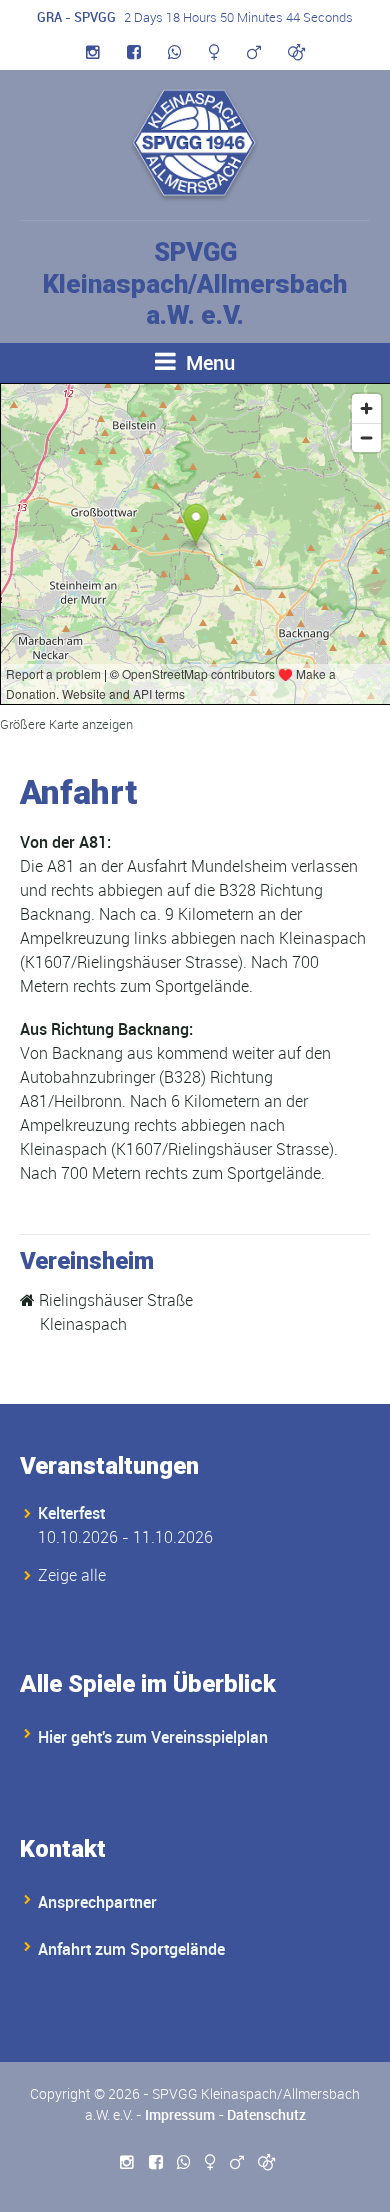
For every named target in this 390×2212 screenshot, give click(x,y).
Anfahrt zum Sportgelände (131, 1949)
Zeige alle (72, 1575)
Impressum (180, 2114)
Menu (208, 362)
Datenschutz (266, 2114)
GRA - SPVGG (76, 17)
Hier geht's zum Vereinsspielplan (153, 1737)
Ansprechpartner (97, 1902)
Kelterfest (71, 1513)
